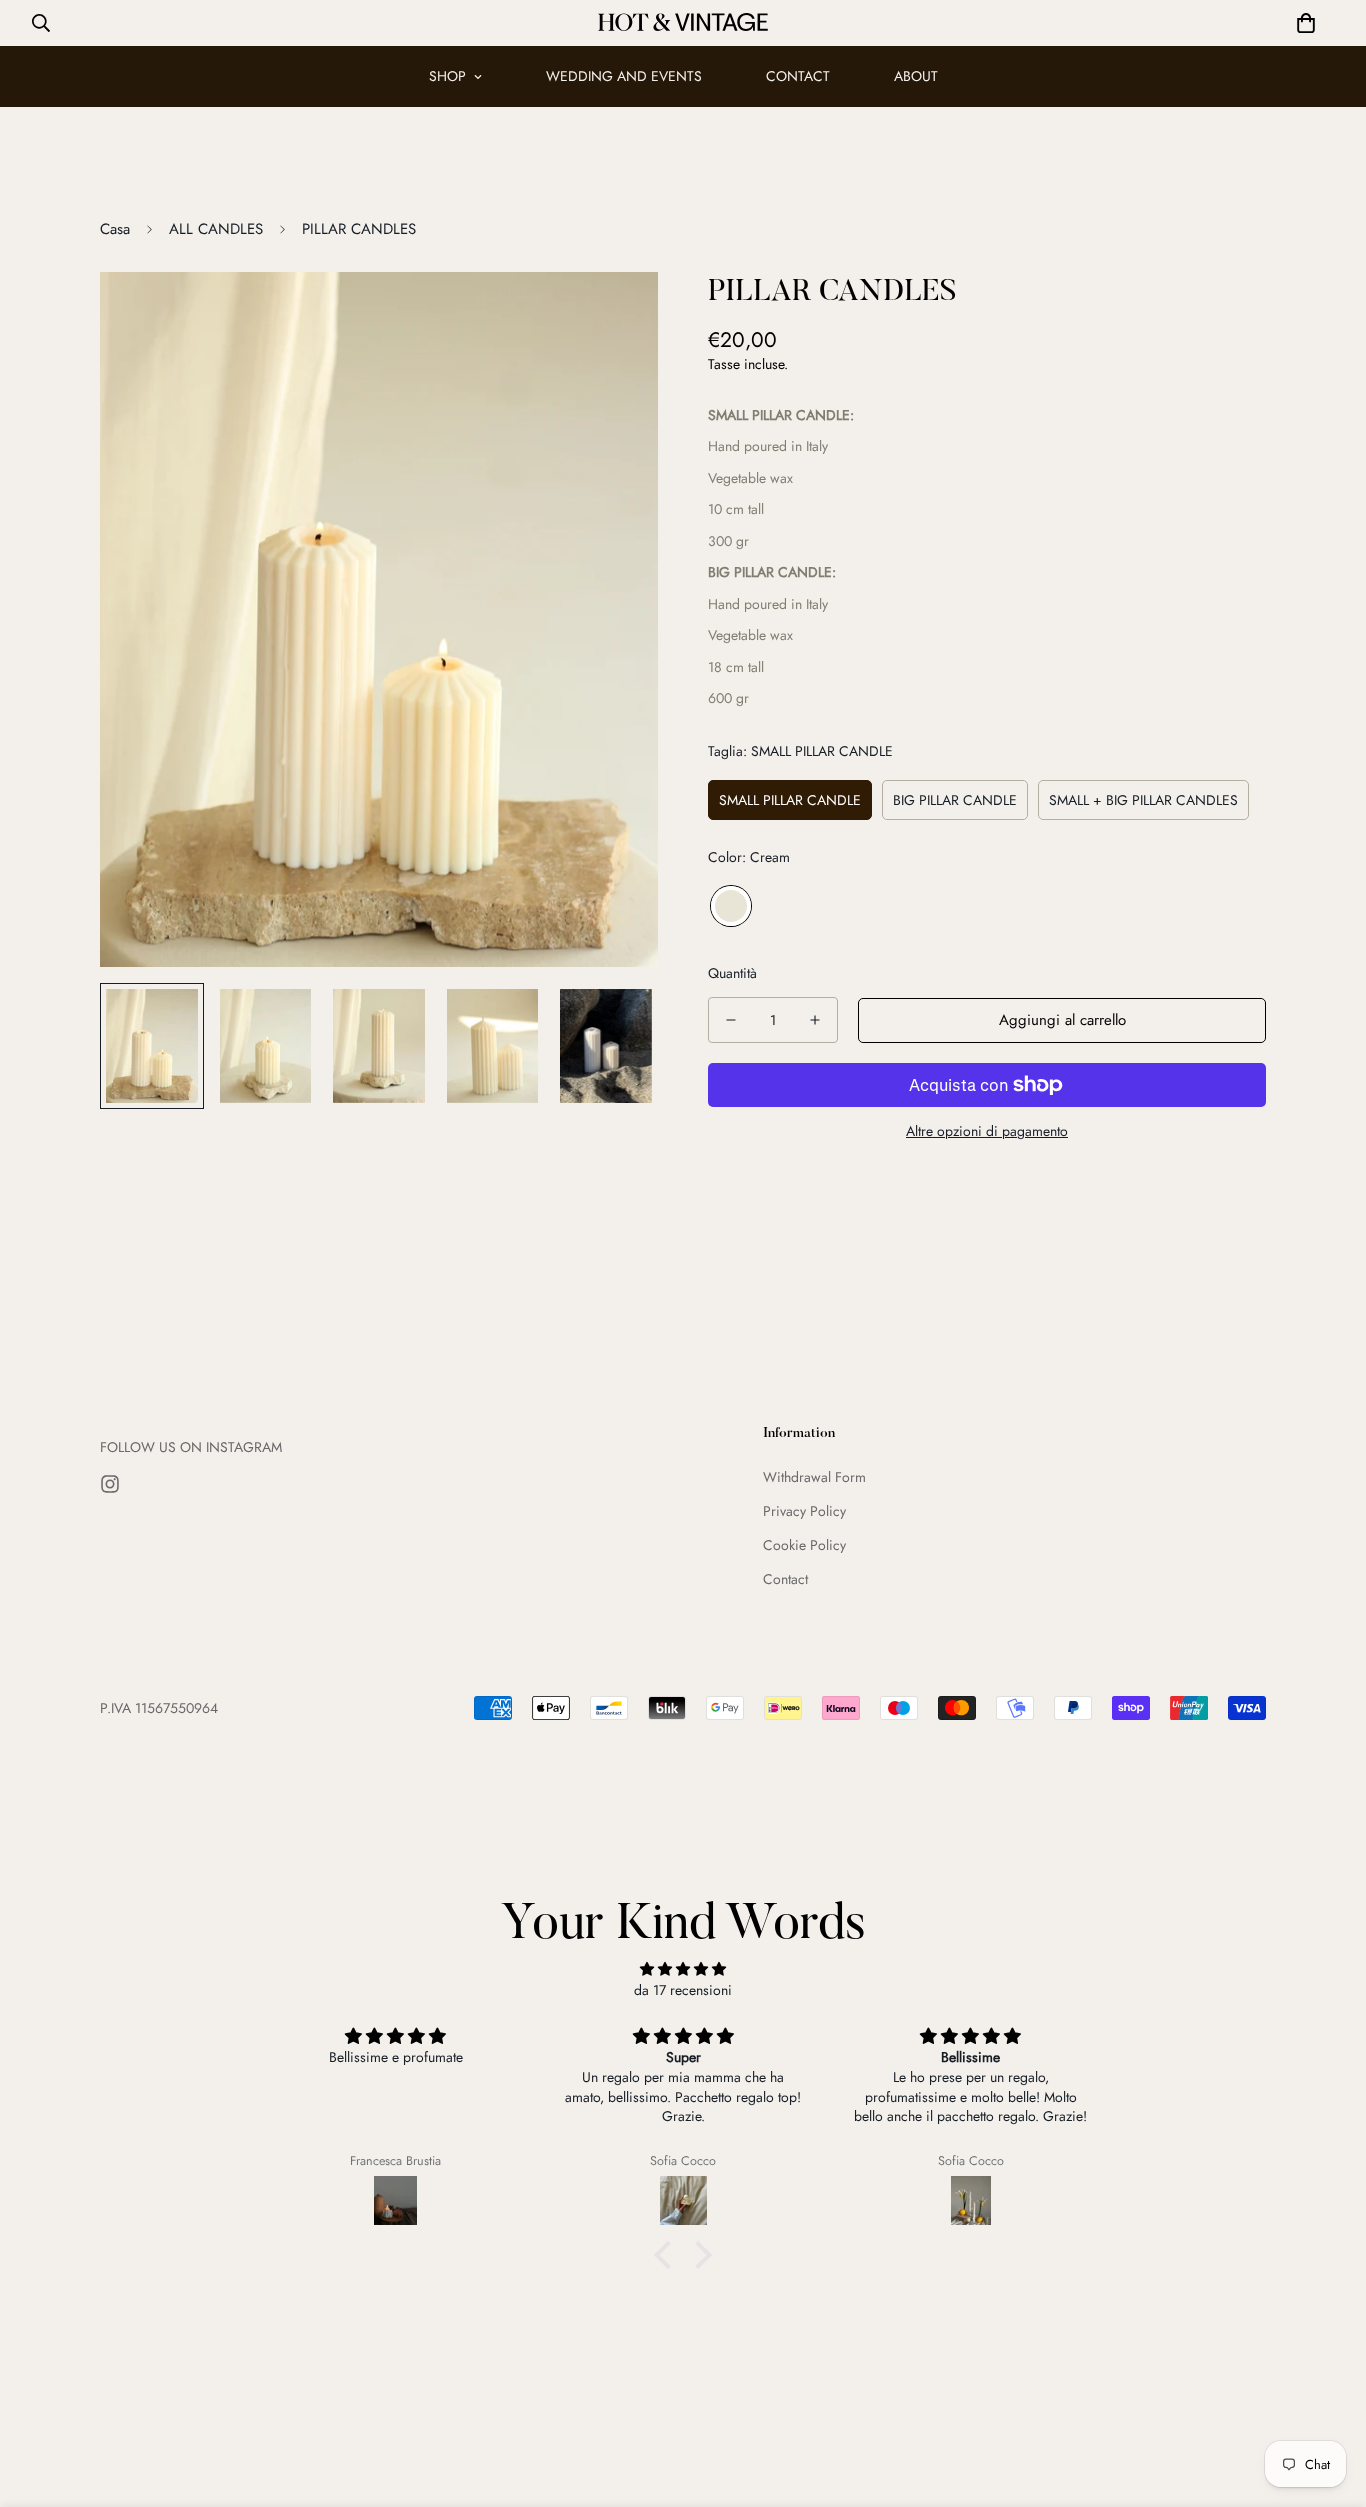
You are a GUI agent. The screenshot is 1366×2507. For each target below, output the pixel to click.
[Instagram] (110, 1484)
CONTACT (798, 76)
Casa (115, 229)
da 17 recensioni (683, 1990)
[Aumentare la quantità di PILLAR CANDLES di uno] (815, 1020)
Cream (731, 906)
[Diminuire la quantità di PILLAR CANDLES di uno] (731, 1020)
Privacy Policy (804, 1511)
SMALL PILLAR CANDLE (790, 800)
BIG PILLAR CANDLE (955, 800)
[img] (683, 1969)
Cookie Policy (804, 1545)
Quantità (732, 973)
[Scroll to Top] (1327, 2398)
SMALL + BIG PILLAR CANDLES (1143, 800)
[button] (1306, 23)
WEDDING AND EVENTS (624, 76)
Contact (785, 1579)
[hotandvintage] (683, 23)
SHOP (447, 76)
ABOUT (916, 76)
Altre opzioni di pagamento (987, 1131)
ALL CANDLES (216, 229)
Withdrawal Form (814, 1477)
